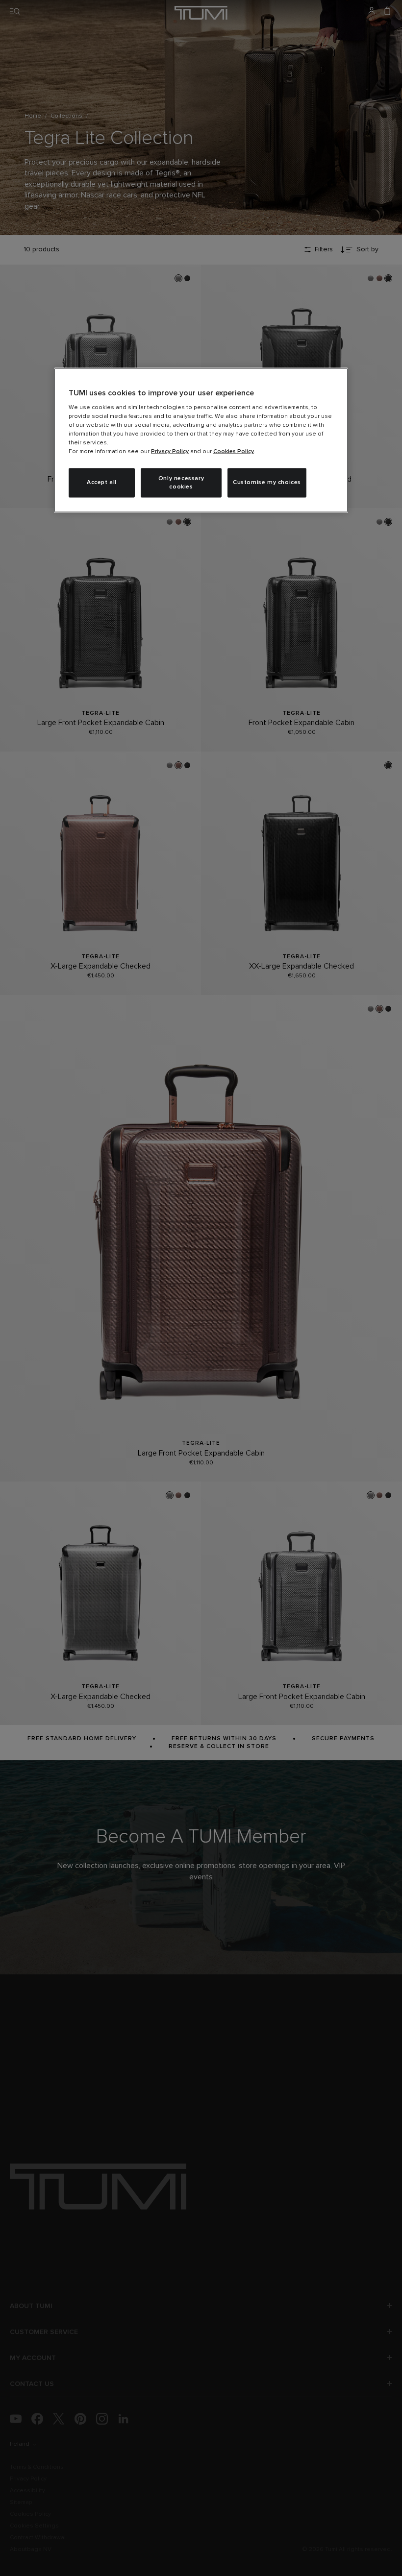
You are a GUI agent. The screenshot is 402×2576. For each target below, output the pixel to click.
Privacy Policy (170, 452)
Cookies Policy (234, 452)
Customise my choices (267, 483)
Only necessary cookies (181, 483)
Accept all (102, 483)
